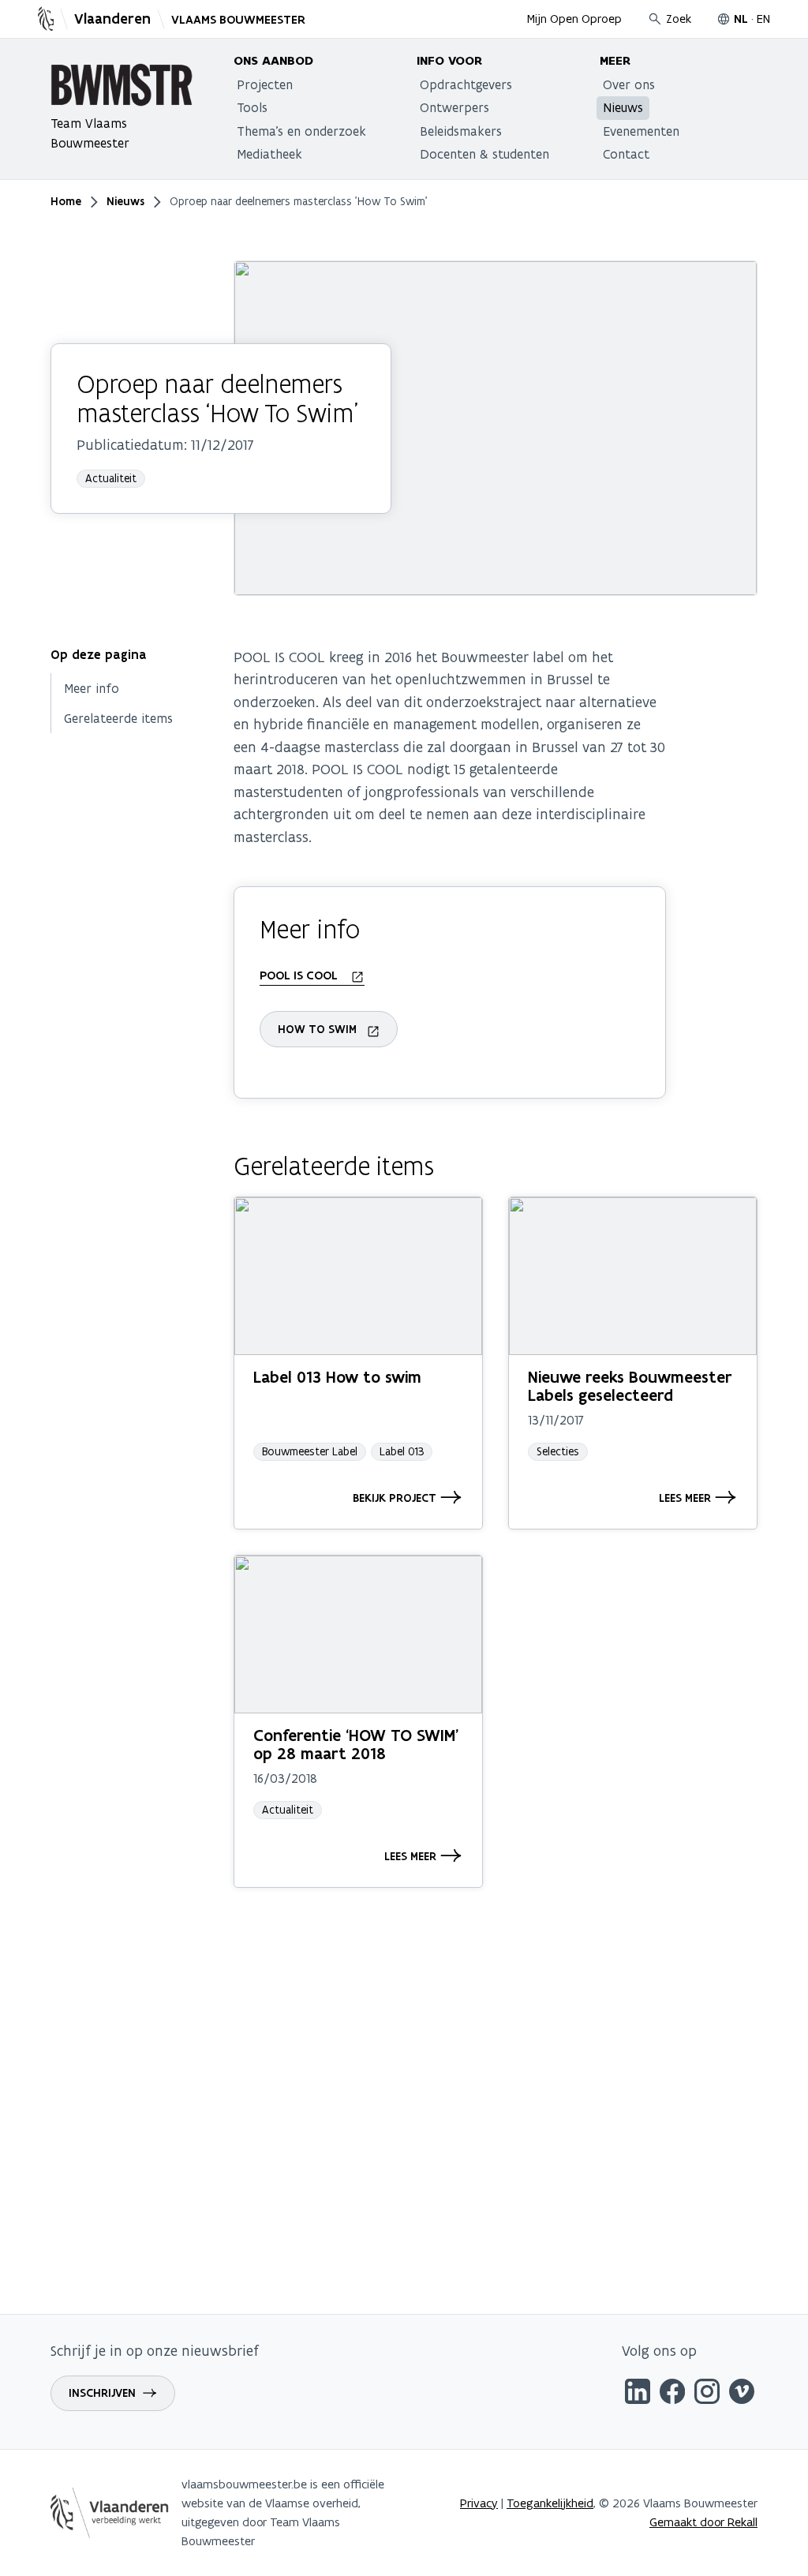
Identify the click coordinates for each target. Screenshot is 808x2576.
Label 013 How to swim (337, 1377)
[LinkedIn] (638, 2394)
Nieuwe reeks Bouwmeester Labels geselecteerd (630, 1386)
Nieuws (623, 107)
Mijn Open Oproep (574, 19)
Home (66, 201)
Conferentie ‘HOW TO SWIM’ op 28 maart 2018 (356, 1745)
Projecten (265, 84)
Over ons (629, 84)
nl (741, 19)
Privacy (479, 2503)
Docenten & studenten (484, 154)
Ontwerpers (454, 107)
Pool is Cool (300, 975)
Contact (626, 154)
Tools (252, 107)
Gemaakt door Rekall (703, 2522)
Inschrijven (102, 2393)
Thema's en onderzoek (301, 131)
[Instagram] (707, 2394)
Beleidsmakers (461, 131)
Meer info (92, 688)
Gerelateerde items (118, 718)
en (763, 19)
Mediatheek (269, 154)
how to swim (317, 1029)
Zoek (679, 19)
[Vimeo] (742, 2394)
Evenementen (641, 131)
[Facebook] (672, 2394)
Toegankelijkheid (550, 2503)
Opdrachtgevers (466, 84)
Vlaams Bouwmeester (238, 20)
